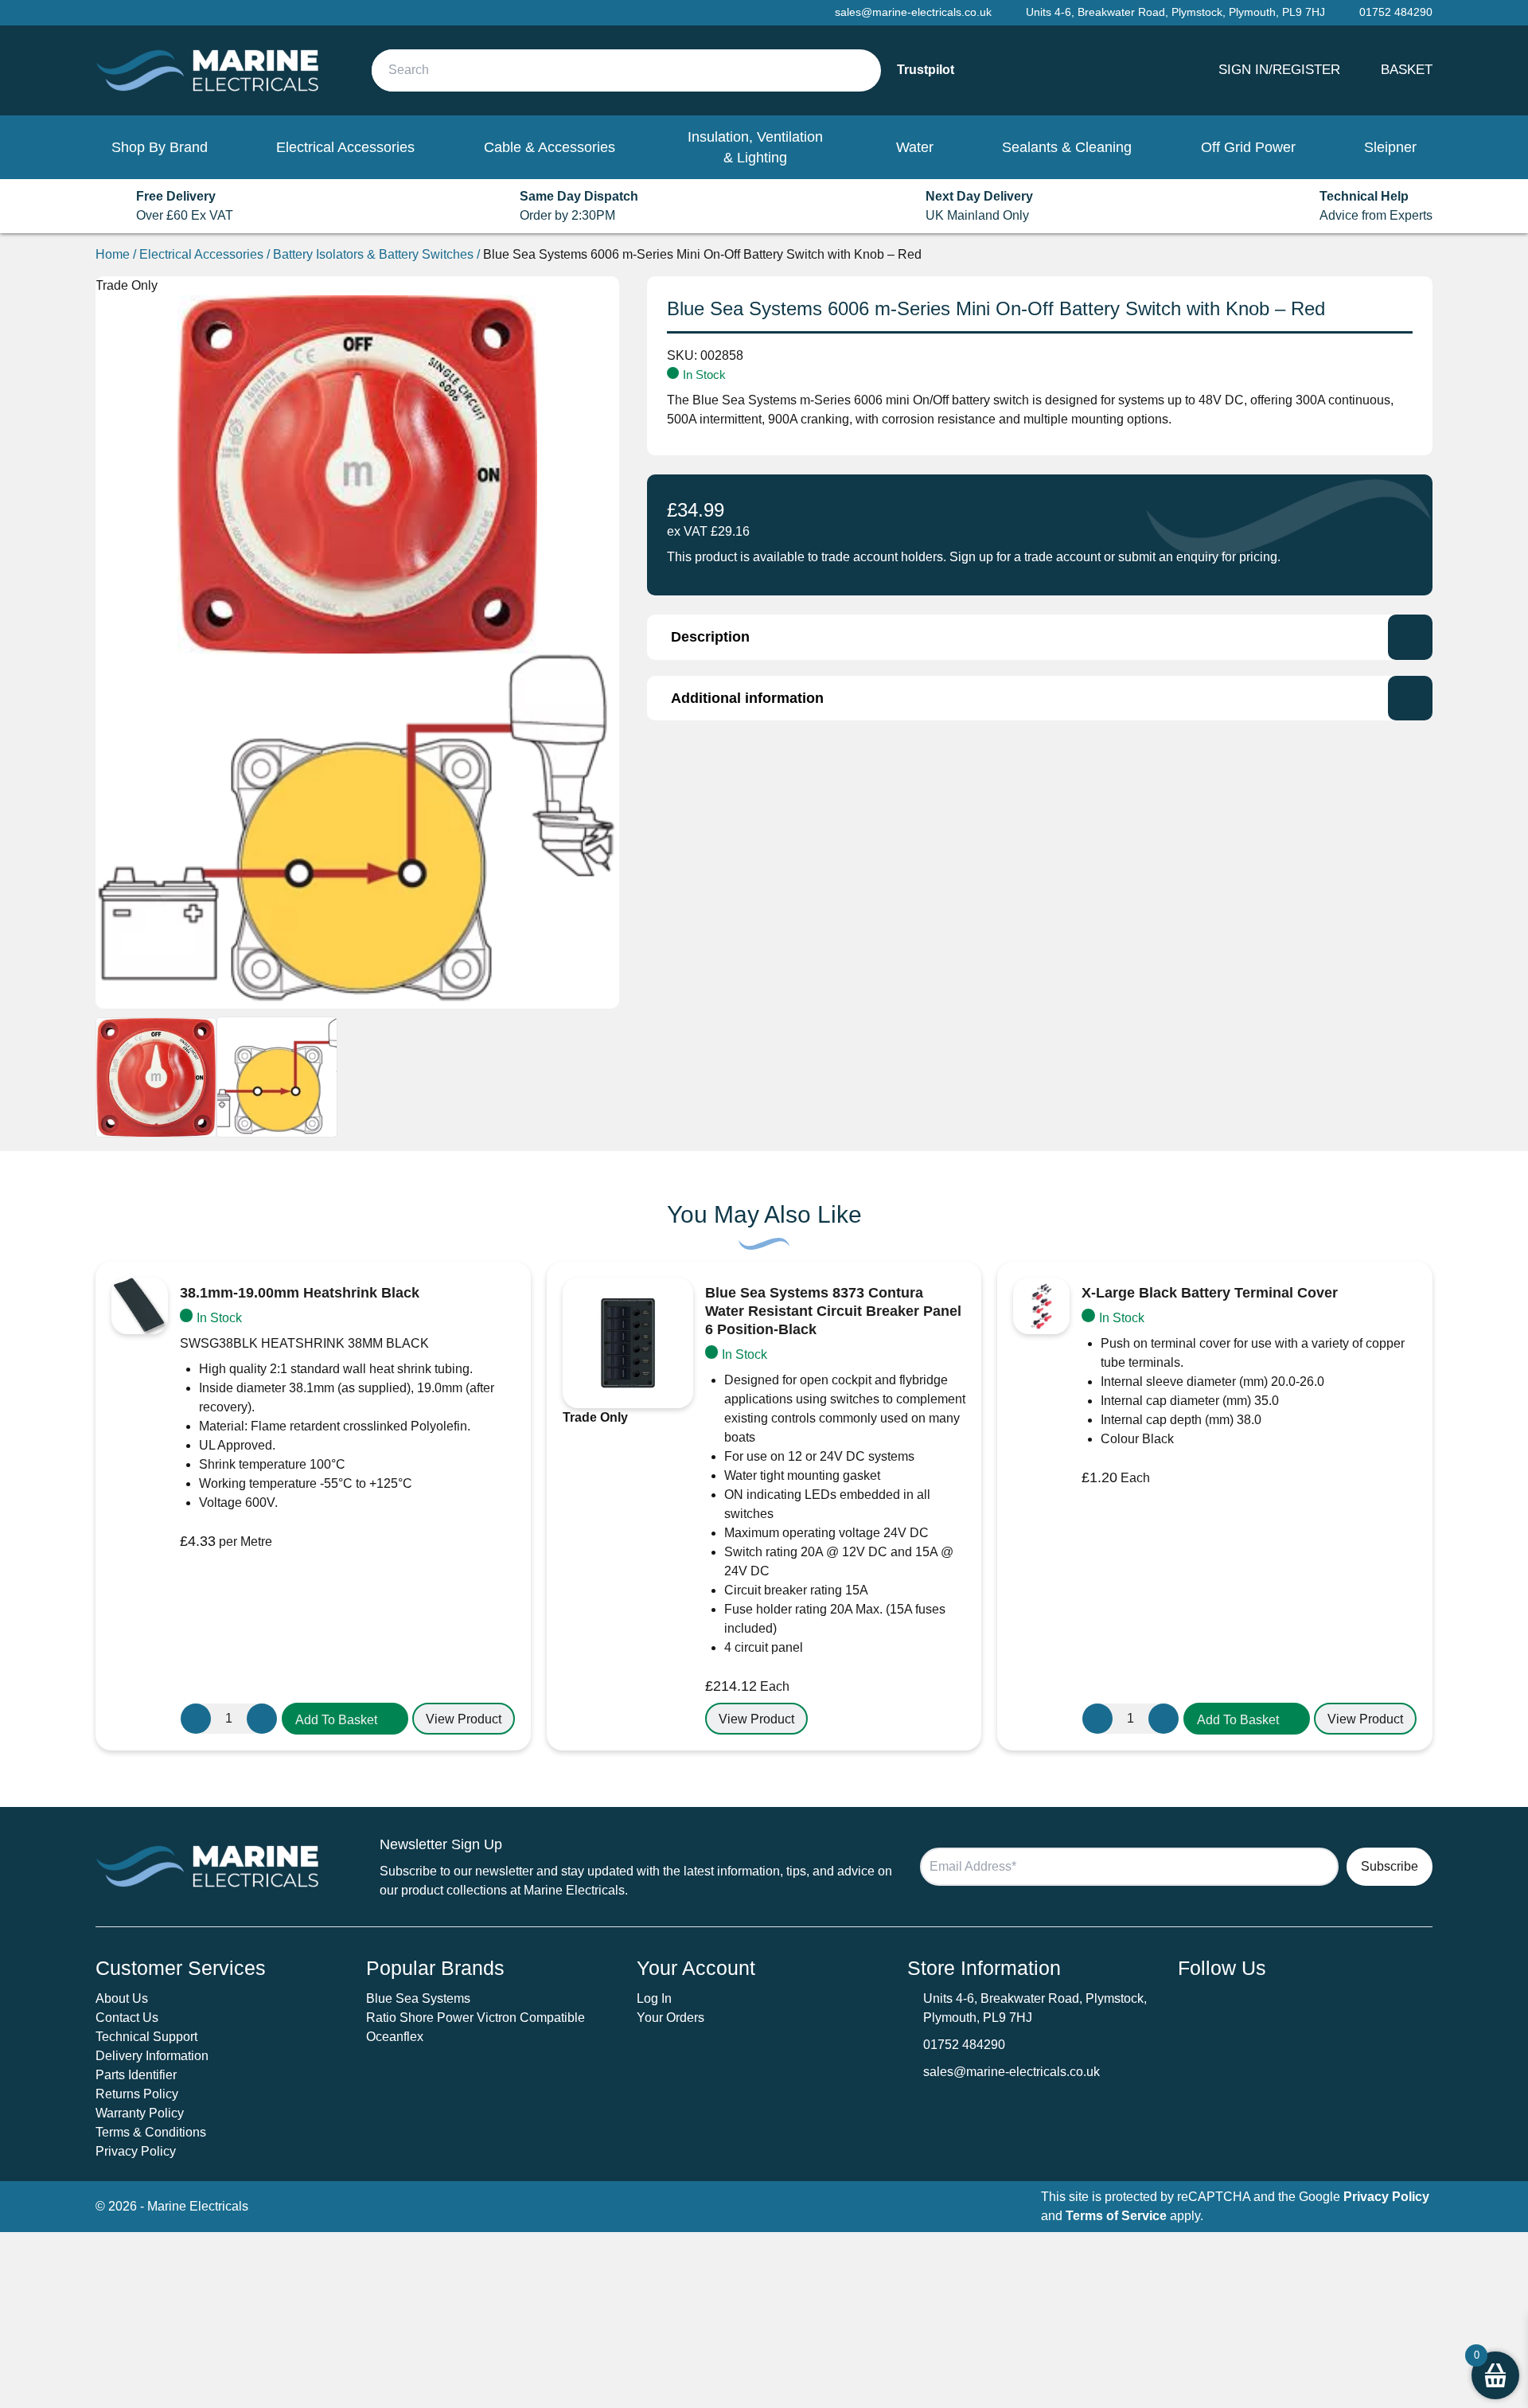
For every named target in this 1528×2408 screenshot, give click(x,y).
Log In (654, 1998)
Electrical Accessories (345, 147)
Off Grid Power (1248, 147)
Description (710, 637)
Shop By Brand (160, 147)
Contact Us (127, 2018)
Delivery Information (152, 2056)
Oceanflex (395, 2037)
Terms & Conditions (151, 2132)
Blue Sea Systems (418, 1998)
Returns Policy (137, 2094)
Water (915, 147)
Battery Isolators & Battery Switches (373, 254)
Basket (1407, 69)
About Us (122, 1998)
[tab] (1040, 637)
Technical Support (146, 2037)
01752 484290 (964, 2045)
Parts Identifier (136, 2075)
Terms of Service (1116, 2216)
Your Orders (670, 2018)
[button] (345, 1719)
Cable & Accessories (550, 147)
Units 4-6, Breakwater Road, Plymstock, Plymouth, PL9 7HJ (1175, 12)
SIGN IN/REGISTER (1279, 69)
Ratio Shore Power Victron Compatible (476, 2018)
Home (113, 254)
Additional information (747, 698)
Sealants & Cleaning (1067, 147)
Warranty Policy (140, 2113)
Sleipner (1390, 147)
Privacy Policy (136, 2151)
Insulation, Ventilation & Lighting (755, 147)
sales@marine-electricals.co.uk (1012, 2072)
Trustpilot (926, 70)
